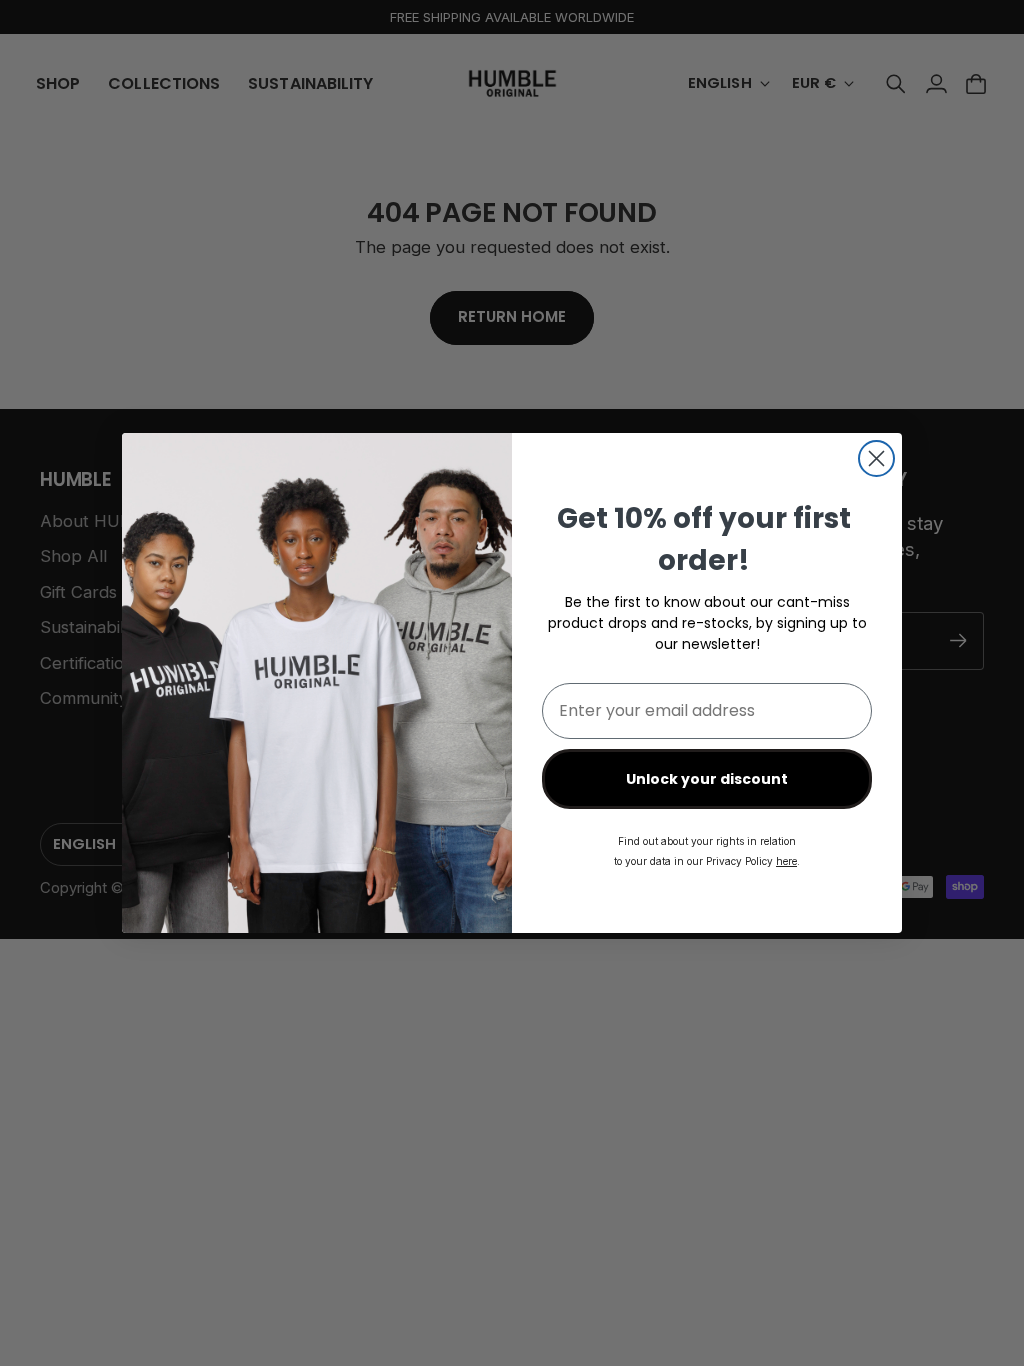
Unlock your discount (707, 779)
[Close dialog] (876, 458)
